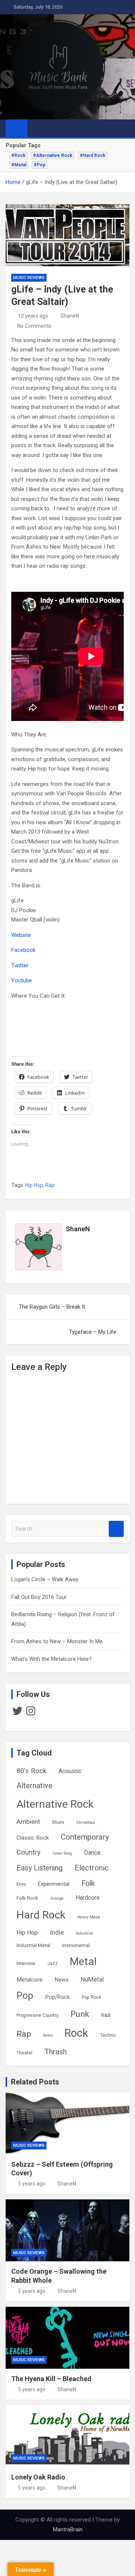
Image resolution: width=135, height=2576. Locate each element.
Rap (50, 1185)
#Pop (40, 165)
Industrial (84, 1933)
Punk (80, 2014)
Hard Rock (41, 1915)
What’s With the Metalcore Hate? (52, 1659)
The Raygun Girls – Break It (52, 1307)
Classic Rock (33, 1838)
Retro (48, 2035)
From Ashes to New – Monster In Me (57, 1641)
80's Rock (31, 1771)
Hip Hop (34, 1185)
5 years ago (32, 2184)
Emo (21, 1884)
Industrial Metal (33, 1945)
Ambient (28, 1822)
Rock (76, 2033)
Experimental (54, 1884)
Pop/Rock (58, 1997)
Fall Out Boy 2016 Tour (39, 1597)
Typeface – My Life (93, 1332)
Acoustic (70, 1771)
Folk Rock (27, 1898)
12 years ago (33, 316)
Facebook (23, 950)
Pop (25, 1995)
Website (21, 935)
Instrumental (76, 1945)
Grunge (57, 1898)
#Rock (18, 155)
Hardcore (88, 1898)
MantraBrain (68, 2529)
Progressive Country (37, 2015)
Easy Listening (40, 1868)
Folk (88, 1883)
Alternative (34, 1786)
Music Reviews (29, 278)
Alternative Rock (55, 1804)
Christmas (85, 1823)
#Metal (19, 165)
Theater (25, 2053)
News (62, 1980)
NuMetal (92, 1979)
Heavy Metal (89, 1917)
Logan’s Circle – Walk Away (45, 1579)
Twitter (20, 965)
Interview (26, 1964)
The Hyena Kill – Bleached (51, 2379)
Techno (108, 2035)
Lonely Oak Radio (38, 2477)
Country (28, 1852)
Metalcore (30, 1980)
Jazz (52, 1964)
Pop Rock (91, 1997)
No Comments (34, 326)
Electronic (92, 1868)
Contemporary (85, 1837)
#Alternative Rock (53, 155)
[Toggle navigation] (37, 128)
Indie (57, 1932)
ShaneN (70, 316)
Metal (83, 1961)
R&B (106, 2015)
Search (116, 1529)
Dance (92, 1853)
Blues (58, 1822)
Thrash (56, 2052)
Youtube (22, 980)
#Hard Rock (93, 155)
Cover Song (62, 1853)
